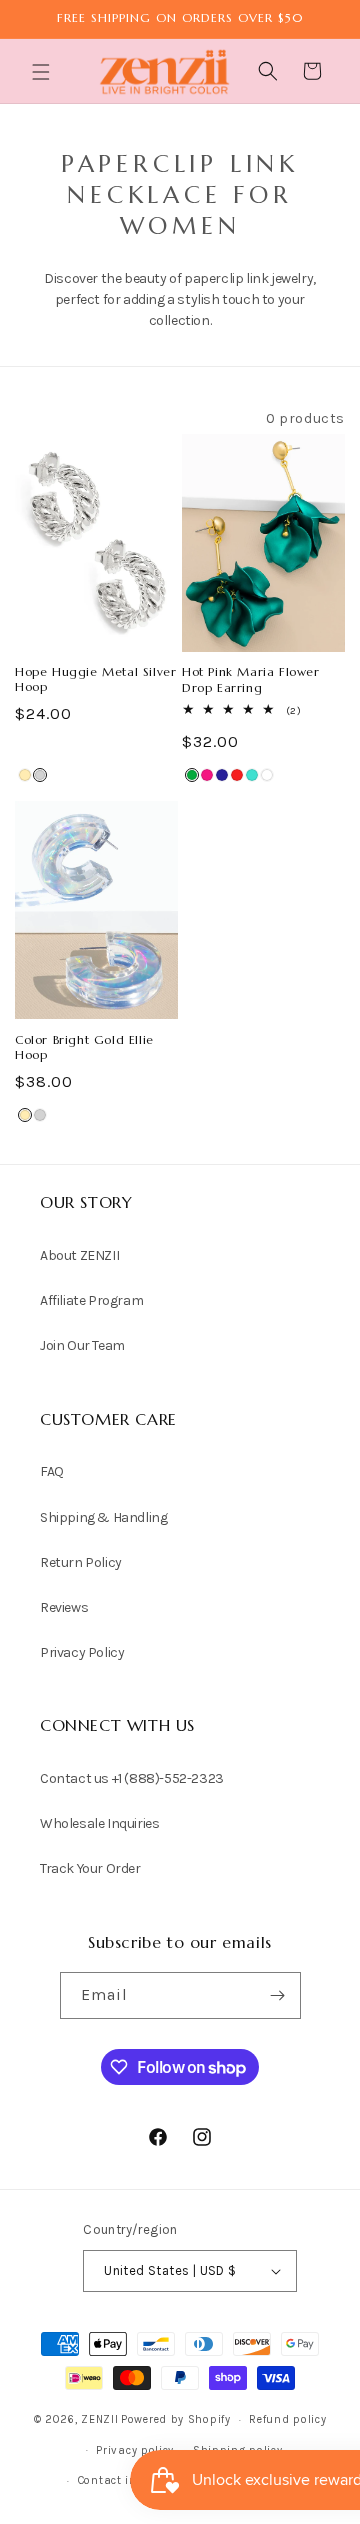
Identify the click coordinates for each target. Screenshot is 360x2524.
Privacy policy (135, 2450)
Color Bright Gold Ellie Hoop (84, 1047)
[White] (267, 775)
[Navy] (222, 775)
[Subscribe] (278, 1995)
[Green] (192, 775)
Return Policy (81, 1562)
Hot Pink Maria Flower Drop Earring (251, 679)
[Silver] (40, 775)
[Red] (237, 775)
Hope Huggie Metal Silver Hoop (95, 679)
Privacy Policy (82, 1652)
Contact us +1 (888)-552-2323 (132, 1778)
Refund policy (287, 2419)
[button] (43, 72)
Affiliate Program (91, 1300)
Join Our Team (82, 1345)
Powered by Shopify (176, 2419)
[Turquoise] (252, 775)
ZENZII (99, 2419)
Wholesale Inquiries (99, 1823)
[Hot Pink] (207, 775)
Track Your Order (90, 1868)
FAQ (52, 1471)
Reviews (64, 1607)
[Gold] (25, 775)
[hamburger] (43, 74)
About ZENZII (79, 1255)
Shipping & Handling (103, 1517)
